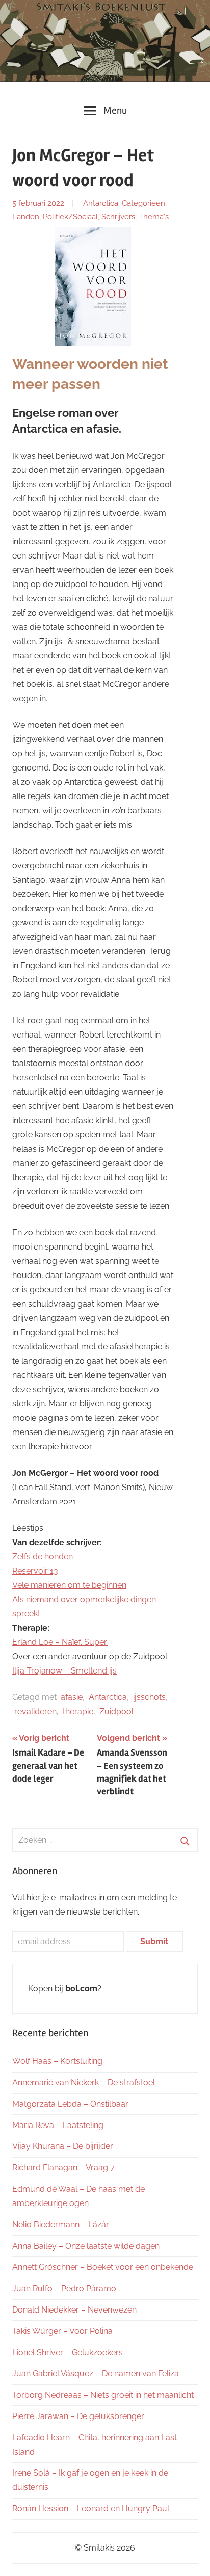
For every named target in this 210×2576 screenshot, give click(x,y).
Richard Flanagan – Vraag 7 (63, 2168)
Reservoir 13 (35, 1571)
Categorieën (143, 203)
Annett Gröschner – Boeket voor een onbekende (103, 2267)
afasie (72, 1697)
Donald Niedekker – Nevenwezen (74, 2310)
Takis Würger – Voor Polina (62, 2331)
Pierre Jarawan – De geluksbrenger (78, 2416)
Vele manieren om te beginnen (69, 1585)
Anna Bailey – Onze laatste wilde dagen (86, 2246)
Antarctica (101, 203)
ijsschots (149, 1697)
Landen (26, 217)
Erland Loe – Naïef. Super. (60, 1642)
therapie (78, 1711)
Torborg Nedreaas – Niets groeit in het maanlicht (103, 2395)
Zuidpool (116, 1711)
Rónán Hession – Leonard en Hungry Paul (91, 2508)
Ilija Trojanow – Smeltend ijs (64, 1671)
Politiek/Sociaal (70, 217)
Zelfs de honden (43, 1557)
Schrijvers (118, 217)
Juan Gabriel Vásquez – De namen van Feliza (96, 2373)
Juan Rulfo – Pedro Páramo (64, 2288)
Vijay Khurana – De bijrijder (63, 2146)
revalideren (35, 1711)
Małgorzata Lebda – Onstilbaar (70, 2104)
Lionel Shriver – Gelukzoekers (68, 2353)
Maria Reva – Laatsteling (58, 2125)
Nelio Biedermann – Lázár (61, 2225)
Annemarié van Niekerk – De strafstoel (84, 2082)
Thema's (154, 217)
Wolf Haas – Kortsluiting (57, 2061)
